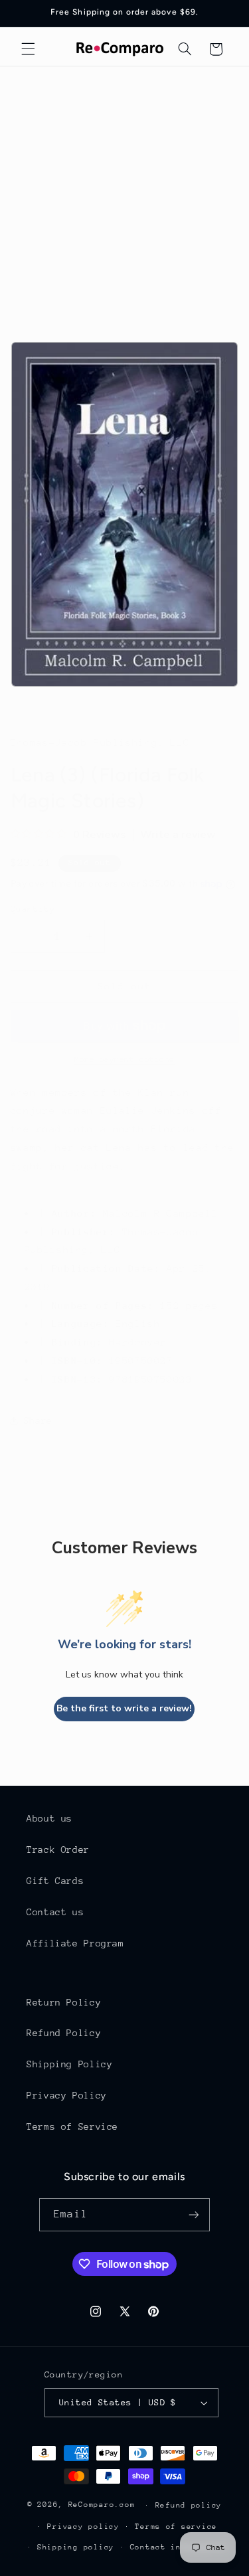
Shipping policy (76, 2547)
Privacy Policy (67, 2095)
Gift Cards (55, 1881)
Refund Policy (64, 2033)
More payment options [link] (124, 1059)
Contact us (55, 1912)
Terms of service (176, 2527)
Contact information (179, 2547)
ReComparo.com (102, 2505)
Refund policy (189, 2505)
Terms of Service (72, 2126)
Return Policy (64, 2002)
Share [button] (38, 1420)
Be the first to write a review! (124, 1708)
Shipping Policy (69, 2064)
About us (49, 1818)
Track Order (58, 1849)
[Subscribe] (193, 2214)
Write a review (178, 835)
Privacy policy (83, 2527)
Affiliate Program (75, 1943)
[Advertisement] (124, 198)
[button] (28, 49)
